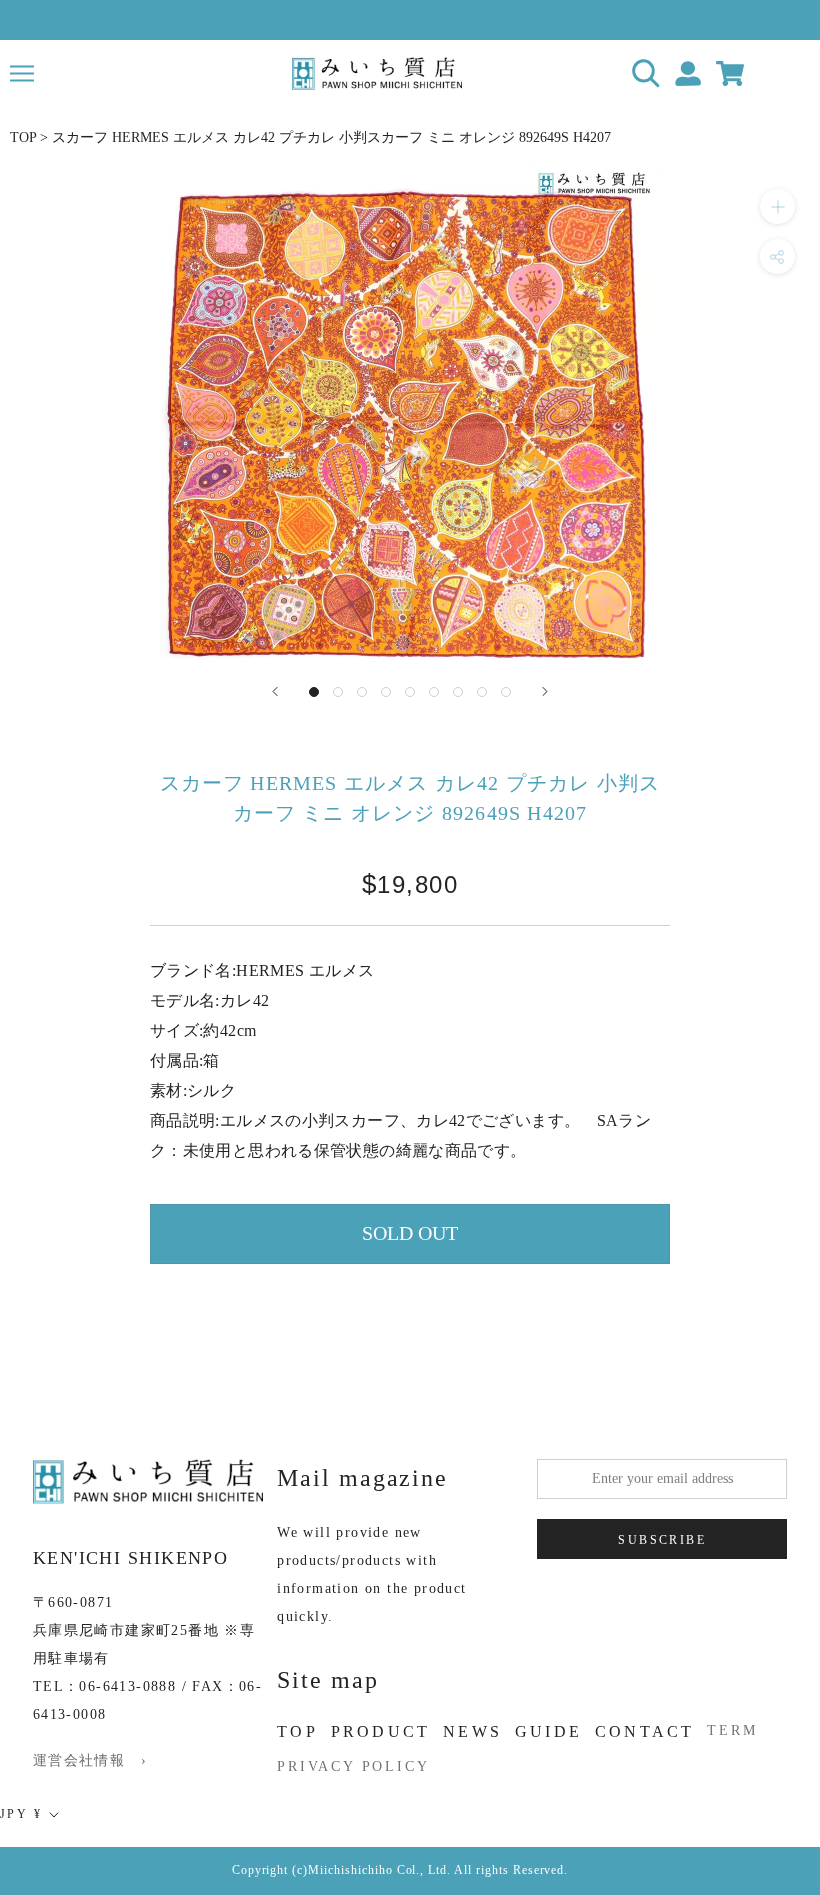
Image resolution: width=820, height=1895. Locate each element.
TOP (23, 137)
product (380, 1731)
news (472, 1731)
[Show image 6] (434, 692)
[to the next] (545, 691)
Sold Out (410, 1233)
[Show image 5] (410, 692)
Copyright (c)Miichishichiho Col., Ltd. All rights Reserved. (400, 1870)
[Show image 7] (458, 692)
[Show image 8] (482, 692)
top (297, 1731)
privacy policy (353, 1766)
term (732, 1730)
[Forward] (275, 691)
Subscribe (662, 1540)
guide (548, 1731)
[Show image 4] (386, 692)
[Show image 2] (338, 692)
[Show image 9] (506, 692)
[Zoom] (777, 206)
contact (644, 1731)
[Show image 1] (314, 692)
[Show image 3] (362, 692)
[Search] (646, 73)
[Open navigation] (22, 73)
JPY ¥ (21, 1814)
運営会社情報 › (90, 1760)
